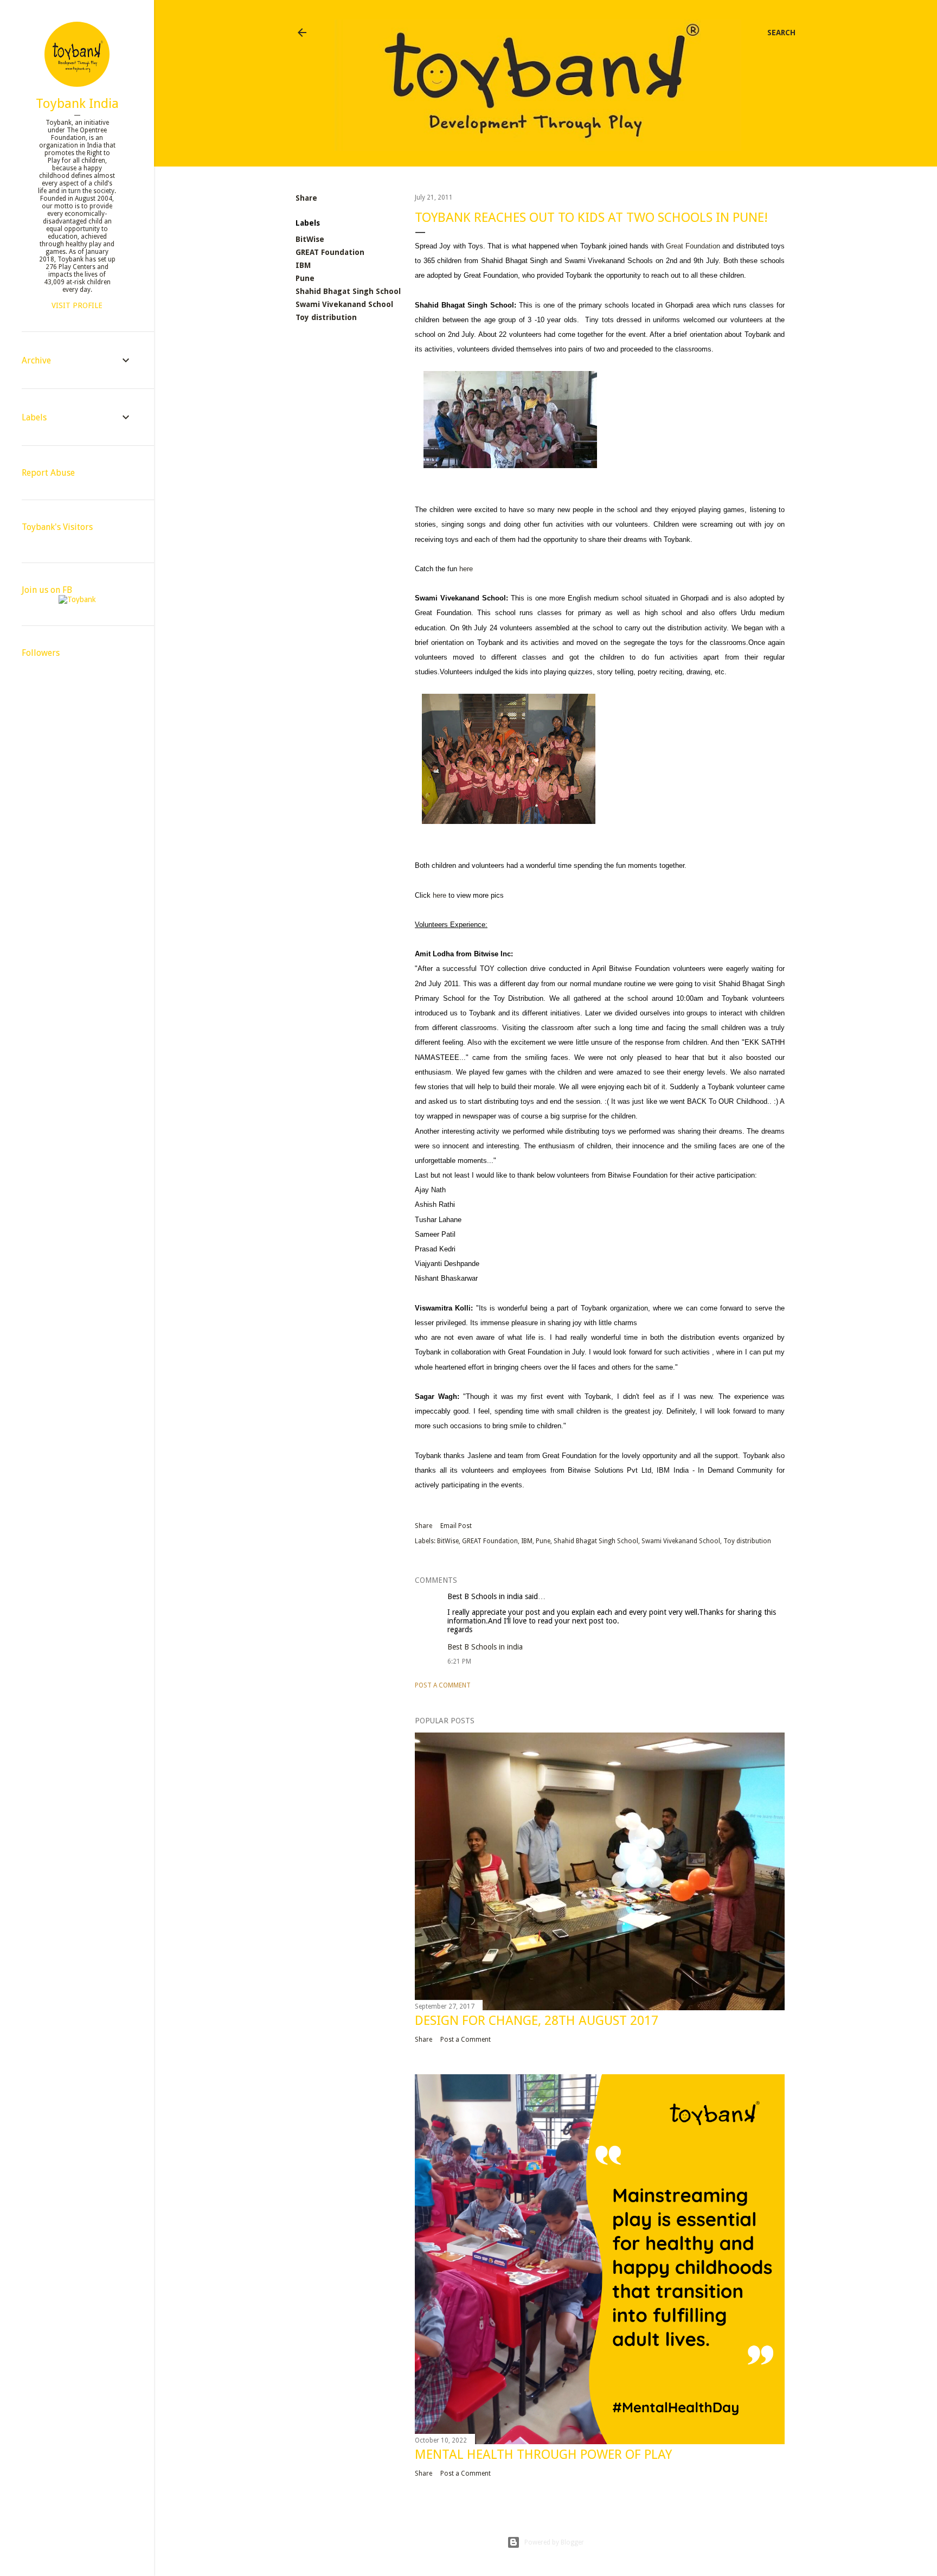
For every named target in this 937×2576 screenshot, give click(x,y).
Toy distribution (326, 317)
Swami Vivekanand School (344, 304)
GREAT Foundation (330, 252)
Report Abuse (48, 473)
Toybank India (77, 104)
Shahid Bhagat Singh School (348, 291)
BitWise (310, 239)
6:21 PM (459, 1661)
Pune (305, 278)
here (466, 569)
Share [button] (306, 198)
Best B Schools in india (485, 1596)
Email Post (456, 1526)
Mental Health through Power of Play (543, 2454)
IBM (303, 265)
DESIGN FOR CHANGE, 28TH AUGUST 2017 (537, 2021)
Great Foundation (693, 246)
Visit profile (77, 305)
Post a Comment (443, 1685)
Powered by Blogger (554, 2542)
